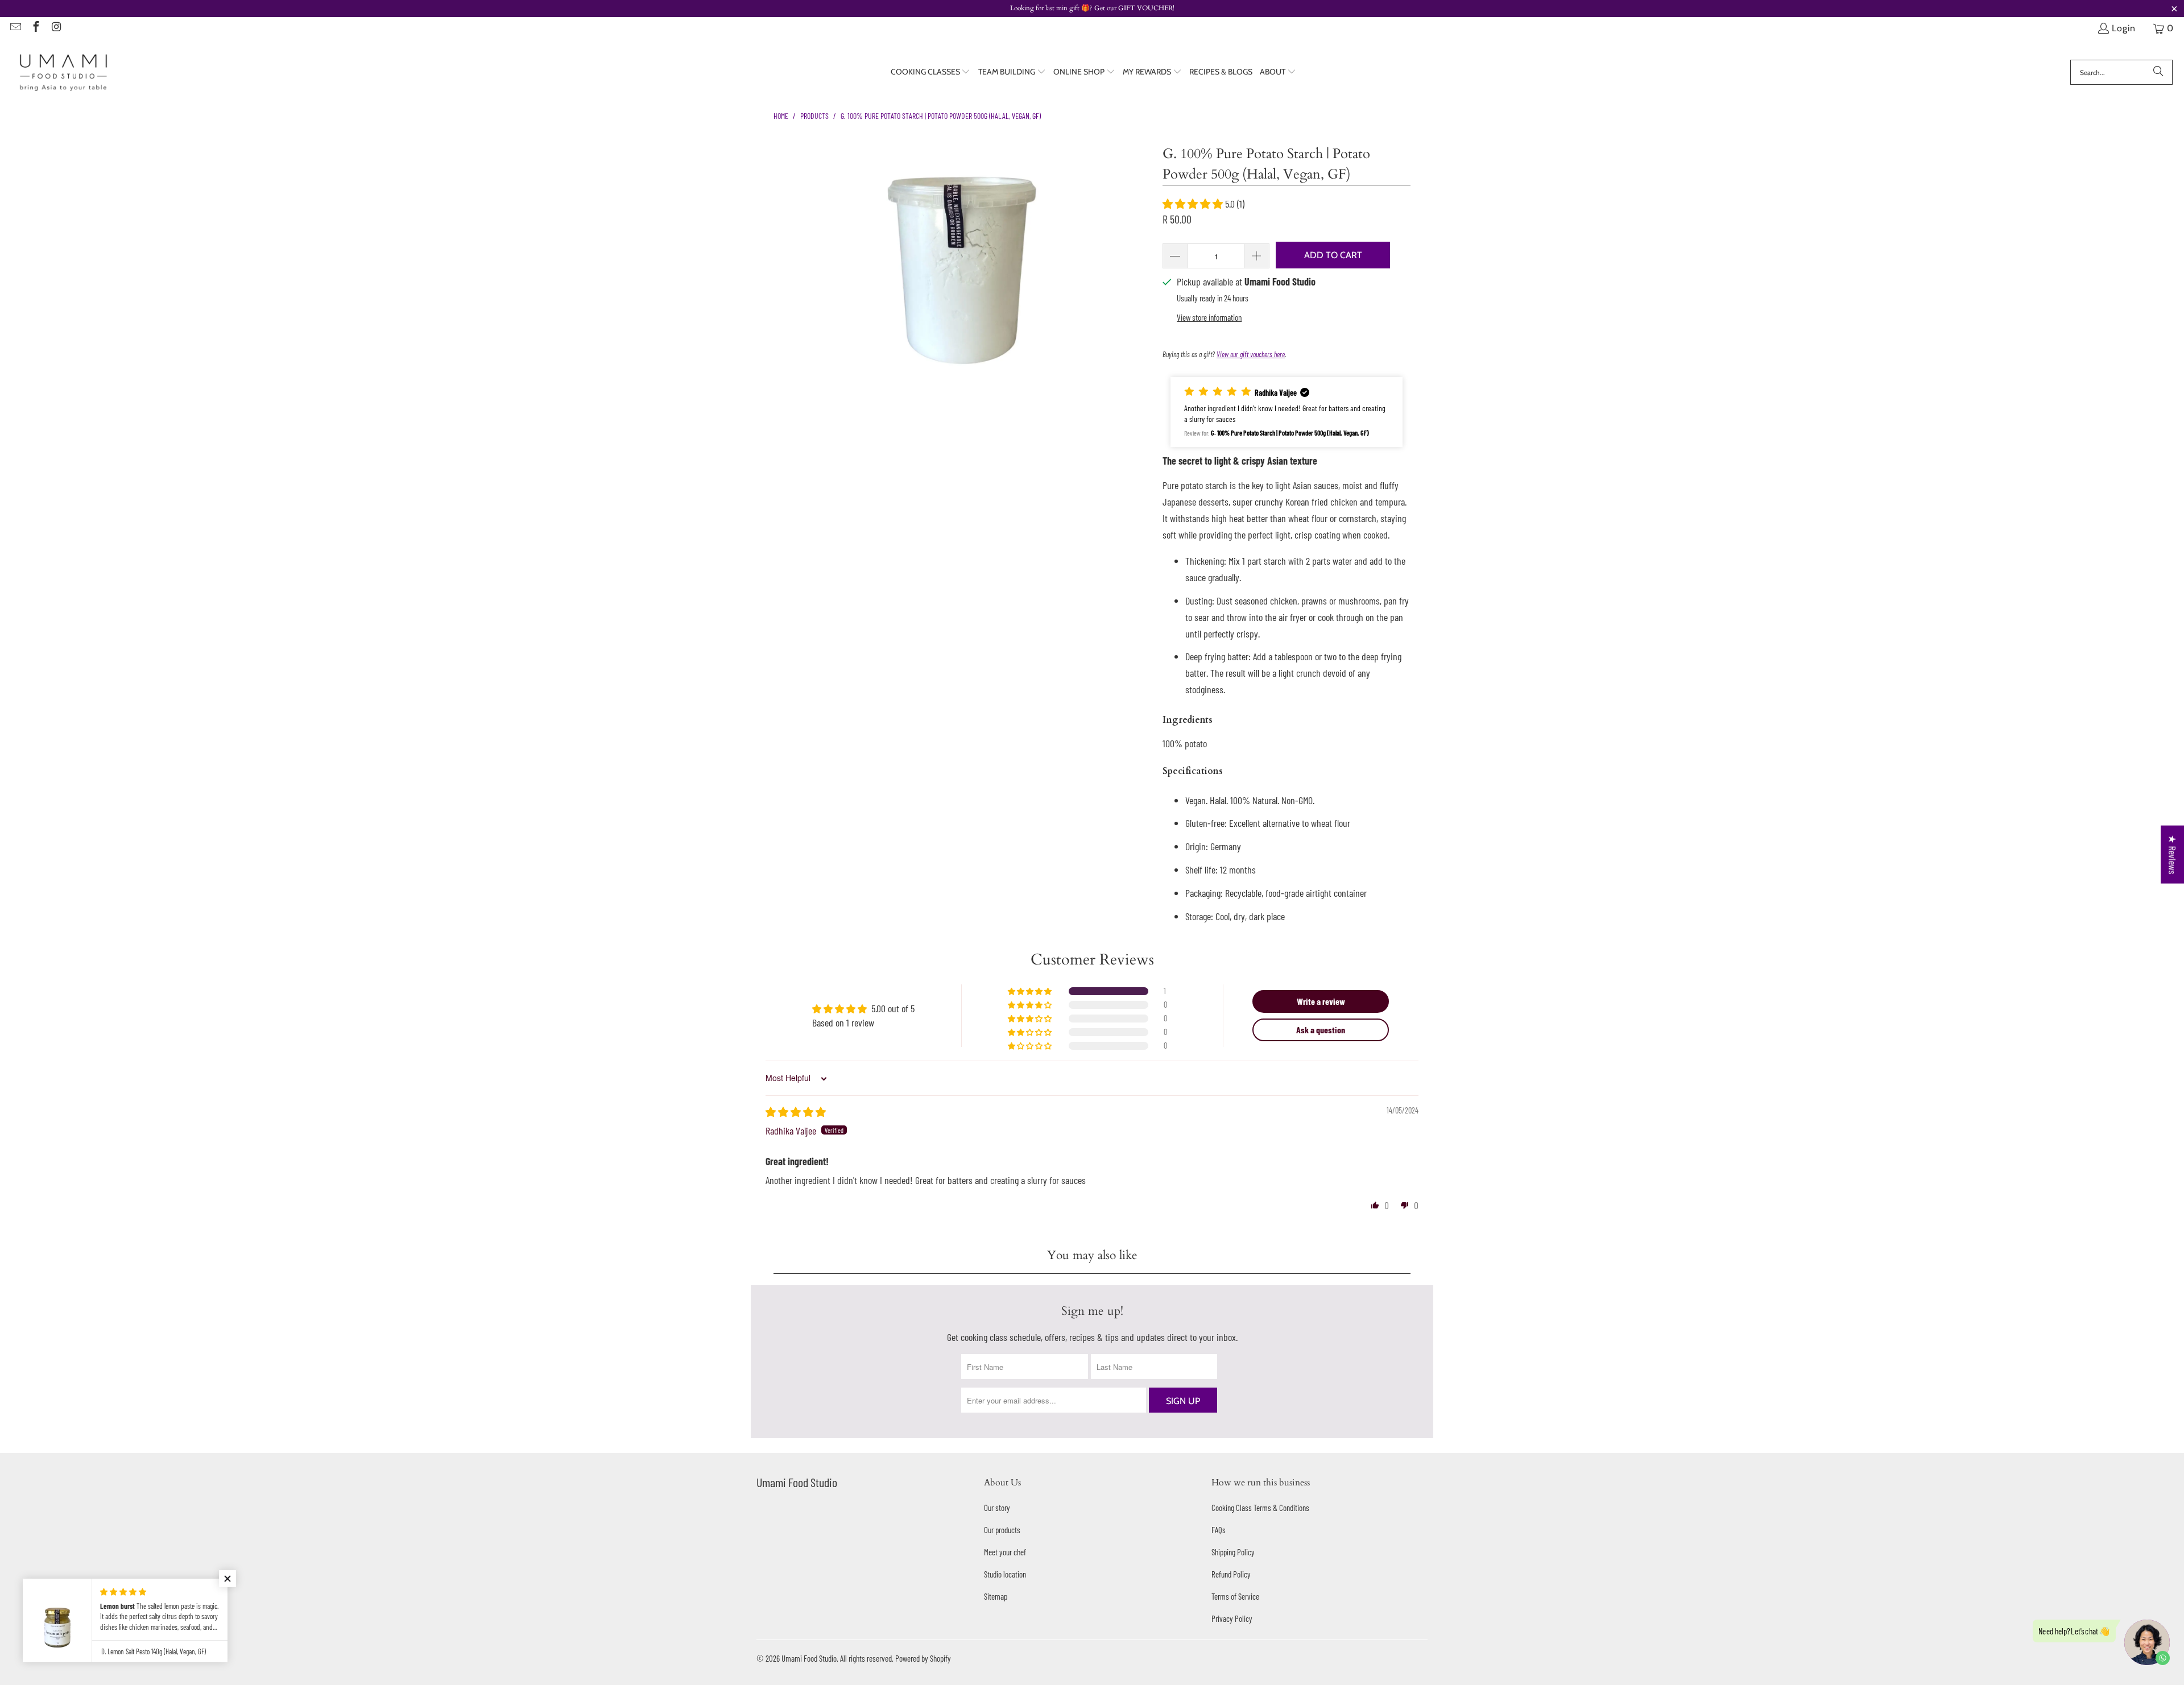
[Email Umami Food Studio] (15, 28)
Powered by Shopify (923, 1658)
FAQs (1219, 1530)
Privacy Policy (1232, 1618)
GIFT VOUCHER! (1145, 8)
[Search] (2158, 72)
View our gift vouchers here (1251, 354)
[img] (796, 1112)
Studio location (1005, 1574)
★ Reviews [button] (2173, 854)
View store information (1209, 317)
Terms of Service (1235, 1596)
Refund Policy (1231, 1574)
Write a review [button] (1321, 1001)
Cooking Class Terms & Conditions (1260, 1508)
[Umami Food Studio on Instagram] (56, 28)
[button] (931, 73)
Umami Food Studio (809, 1658)
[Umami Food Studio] (64, 73)
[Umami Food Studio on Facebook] (35, 28)
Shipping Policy (1233, 1552)
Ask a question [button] (1321, 1030)
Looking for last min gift (1046, 8)
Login (2124, 28)
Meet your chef (1005, 1552)
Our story (997, 1508)
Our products (1002, 1530)
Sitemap (996, 1596)
